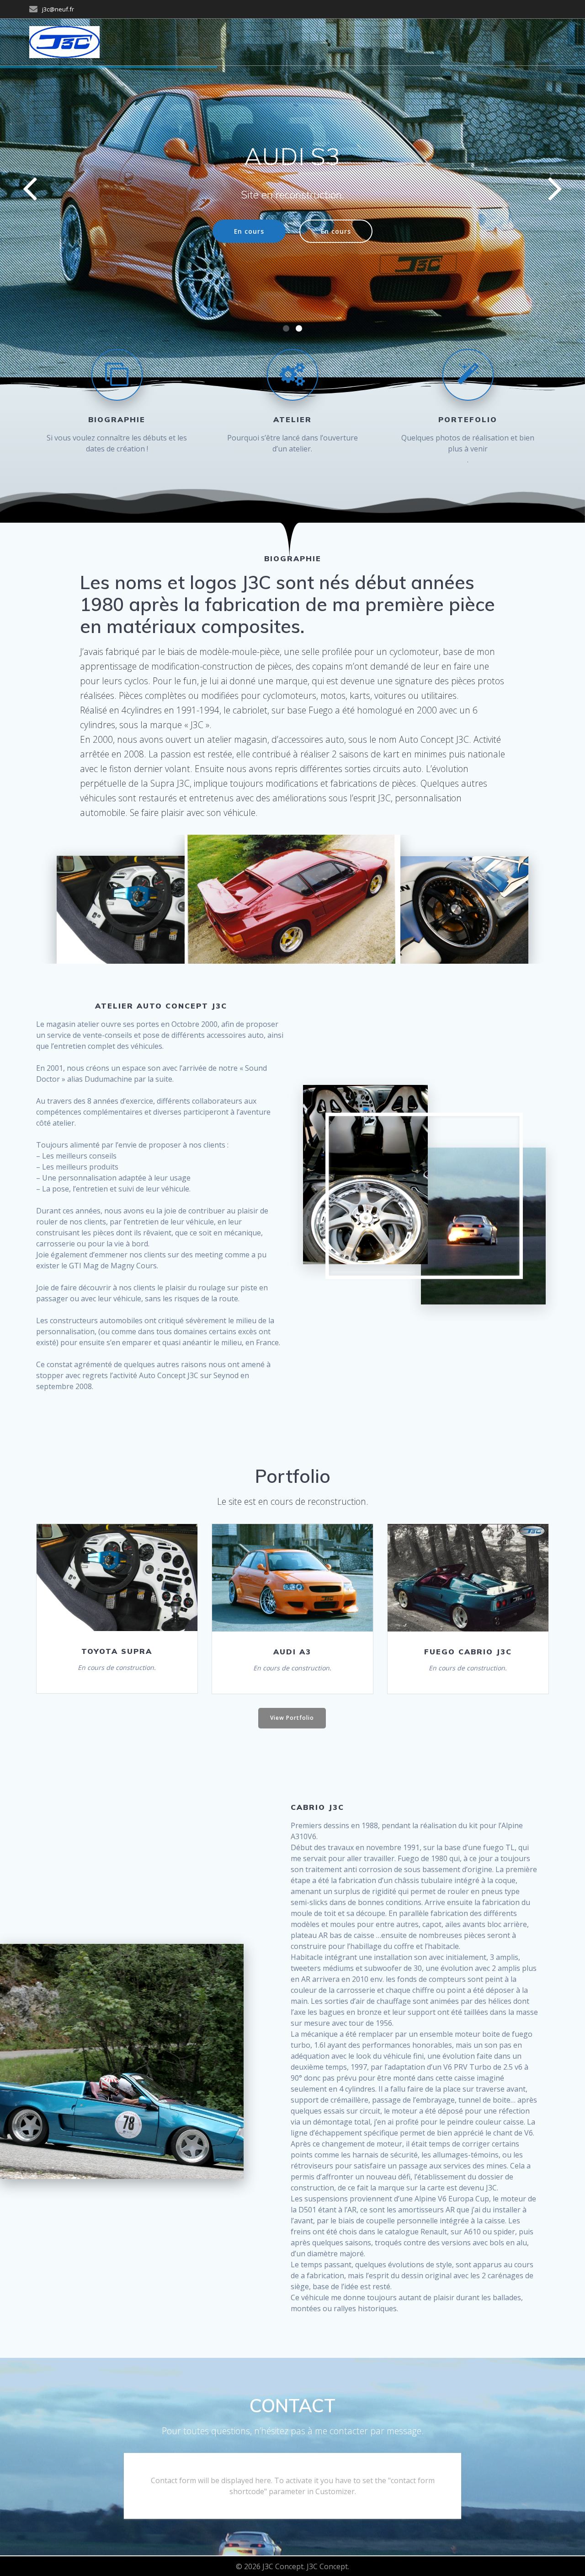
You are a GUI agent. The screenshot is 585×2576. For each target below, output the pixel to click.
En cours (249, 231)
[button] (286, 328)
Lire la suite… (116, 1578)
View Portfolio (292, 1718)
